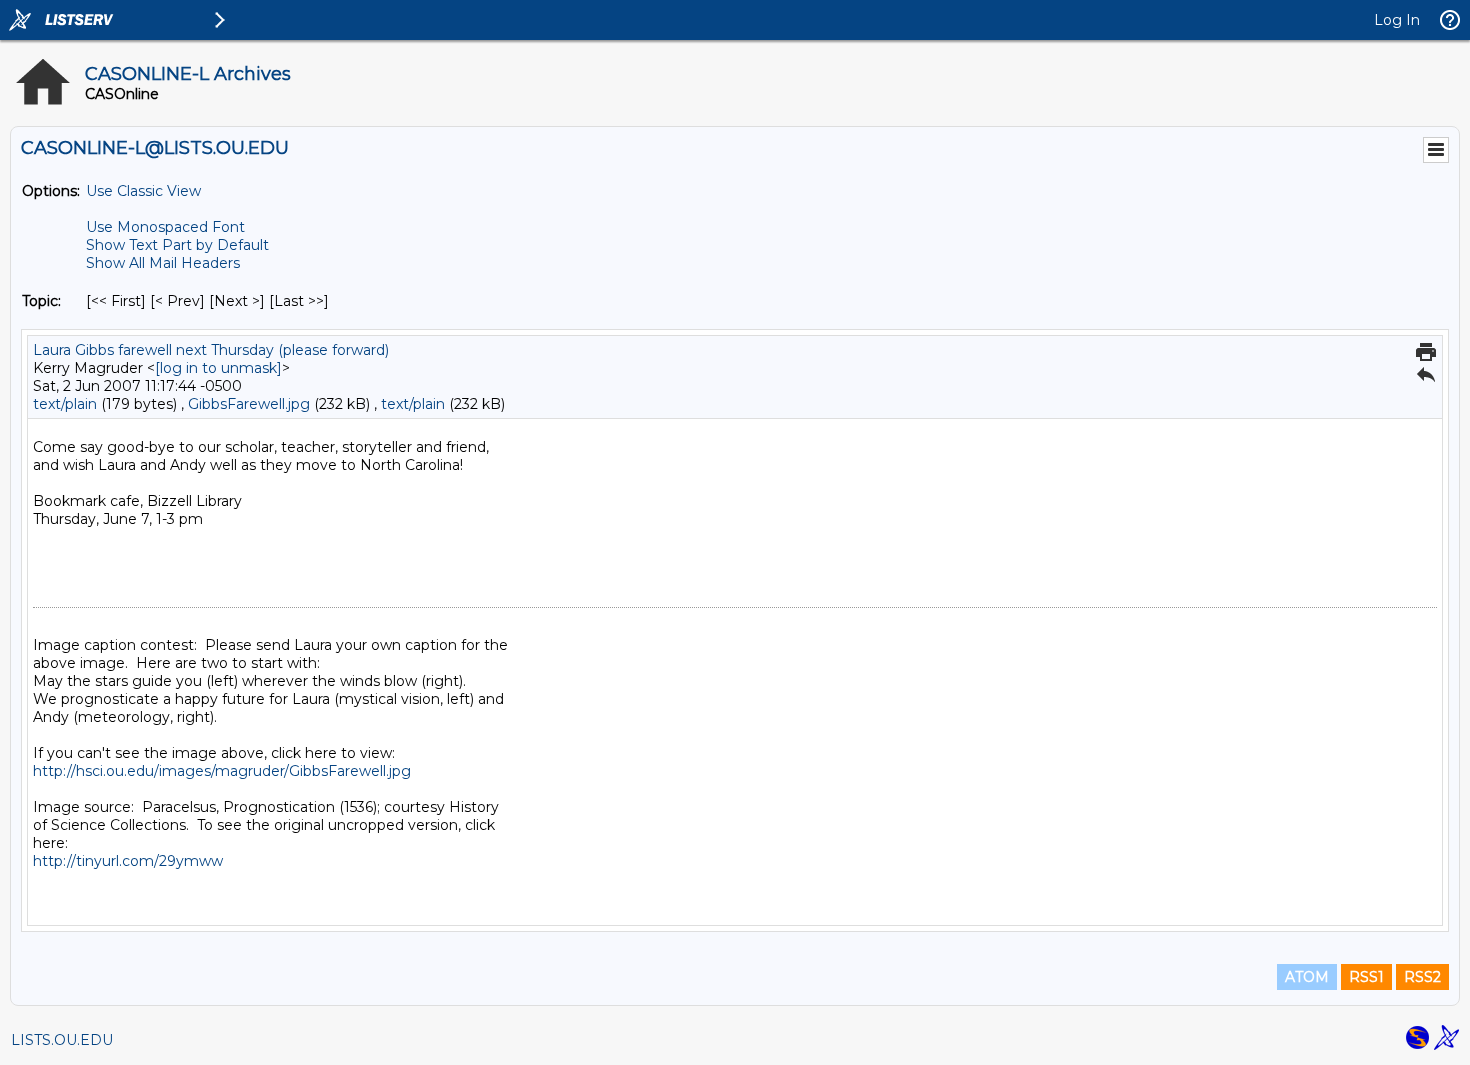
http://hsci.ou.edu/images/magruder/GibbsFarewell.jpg (222, 771)
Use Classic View (143, 191)
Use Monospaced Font (165, 227)
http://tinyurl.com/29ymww (128, 861)
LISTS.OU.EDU (62, 1040)
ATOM (1307, 977)
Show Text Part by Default (177, 245)
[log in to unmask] (218, 368)
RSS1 (1366, 977)
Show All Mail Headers (163, 263)
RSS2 (1422, 977)
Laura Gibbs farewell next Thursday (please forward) (211, 350)
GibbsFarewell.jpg (249, 404)
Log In (1397, 20)
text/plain (65, 404)
